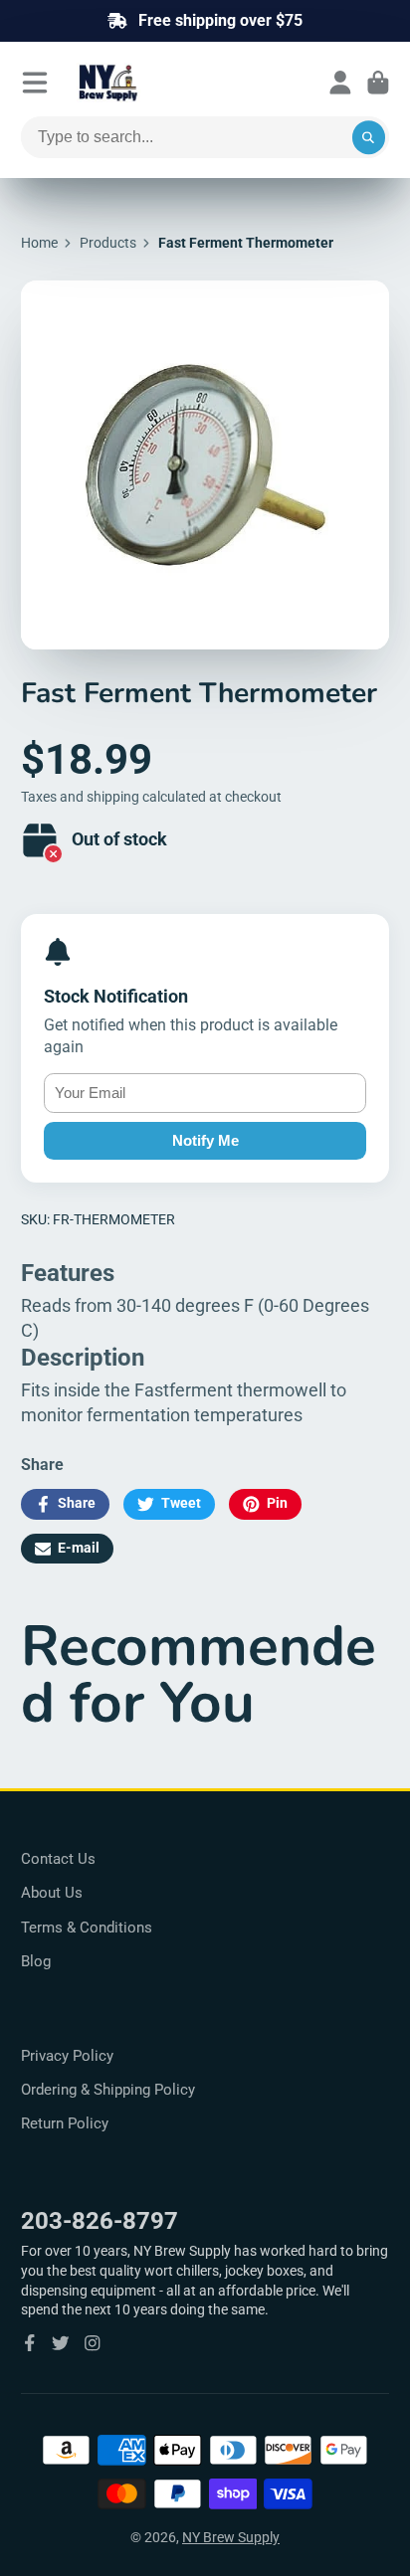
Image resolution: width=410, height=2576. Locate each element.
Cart (378, 83)
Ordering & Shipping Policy (108, 2090)
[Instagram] (93, 2343)
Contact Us (58, 1859)
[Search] (369, 137)
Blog (36, 1961)
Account (340, 83)
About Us (52, 1893)
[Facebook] (30, 2343)
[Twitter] (61, 2343)
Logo (156, 83)
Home (39, 243)
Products (108, 243)
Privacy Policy (67, 2056)
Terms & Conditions (87, 1928)
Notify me (205, 1140)
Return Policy (65, 2123)
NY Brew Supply (231, 2537)
